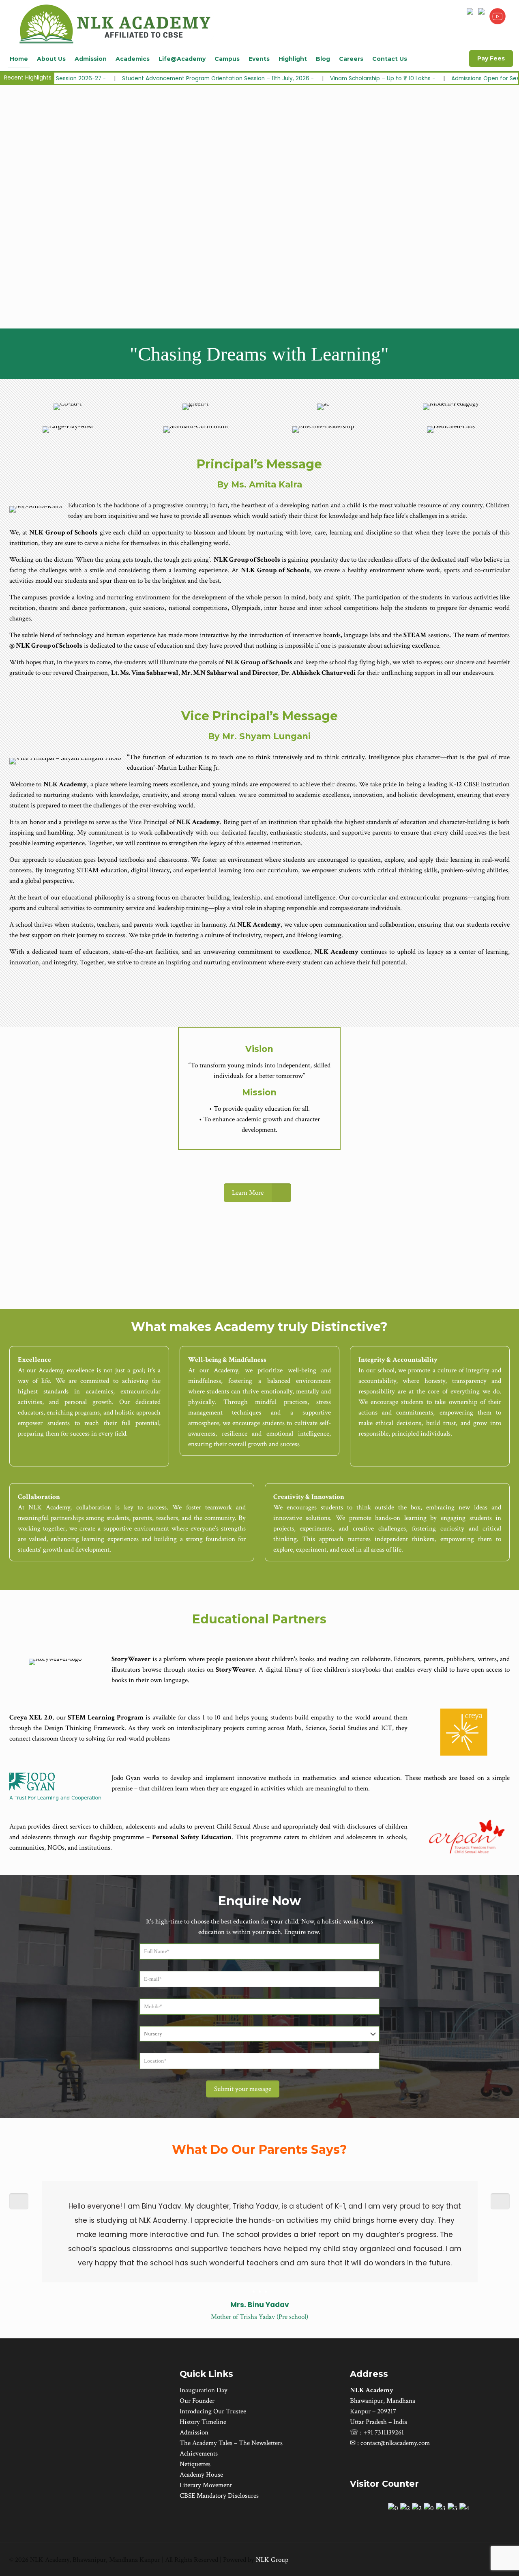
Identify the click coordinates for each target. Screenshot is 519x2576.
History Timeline (203, 2422)
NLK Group (272, 2560)
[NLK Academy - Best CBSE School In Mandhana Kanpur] (116, 23)
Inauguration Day (204, 2390)
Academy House (201, 2475)
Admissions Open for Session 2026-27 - (394, 78)
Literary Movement (206, 2485)
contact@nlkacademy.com (395, 2443)
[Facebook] (458, 2560)
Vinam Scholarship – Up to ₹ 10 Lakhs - (271, 78)
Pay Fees (491, 58)
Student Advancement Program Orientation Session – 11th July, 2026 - (106, 78)
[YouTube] (469, 2560)
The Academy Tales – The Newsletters (231, 2443)
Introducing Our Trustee (213, 2411)
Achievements (199, 2454)
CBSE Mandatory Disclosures (219, 2496)
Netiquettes (195, 2464)
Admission (194, 2432)
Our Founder (197, 2401)
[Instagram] (480, 2560)
